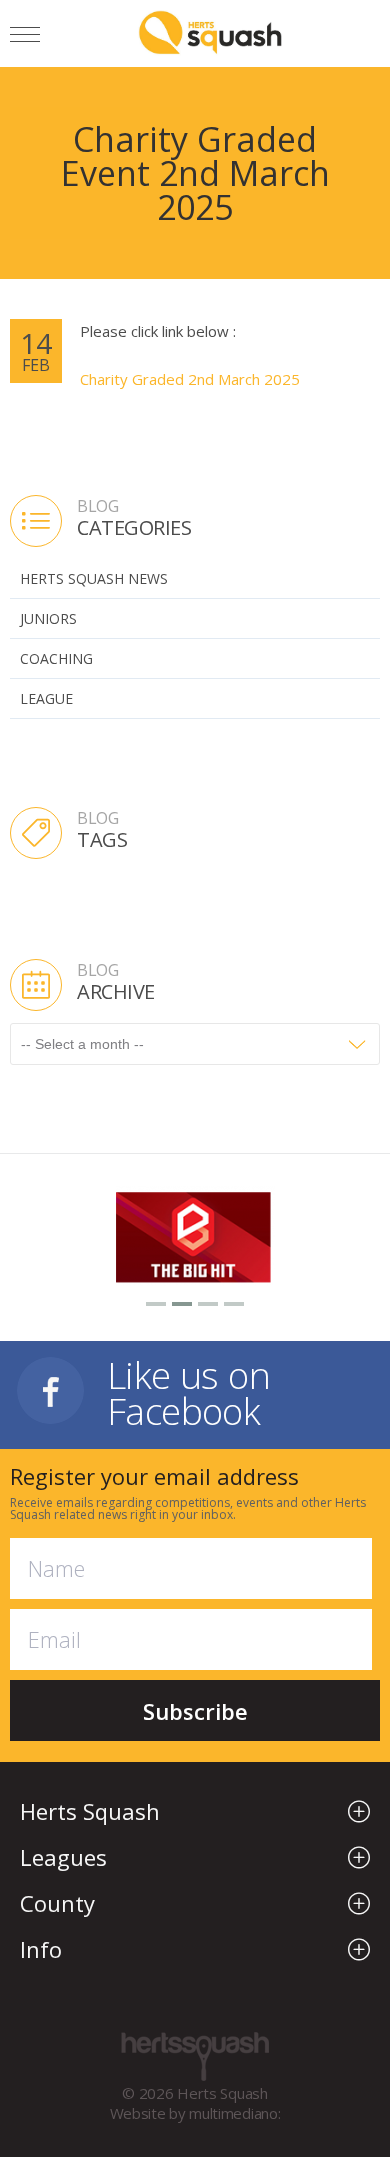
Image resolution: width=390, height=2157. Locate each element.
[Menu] (25, 37)
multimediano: (234, 2113)
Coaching (56, 658)
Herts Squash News (94, 578)
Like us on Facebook (188, 1390)
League (46, 698)
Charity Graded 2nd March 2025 (190, 379)
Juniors (48, 618)
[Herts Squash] (210, 32)
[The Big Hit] (195, 1235)
